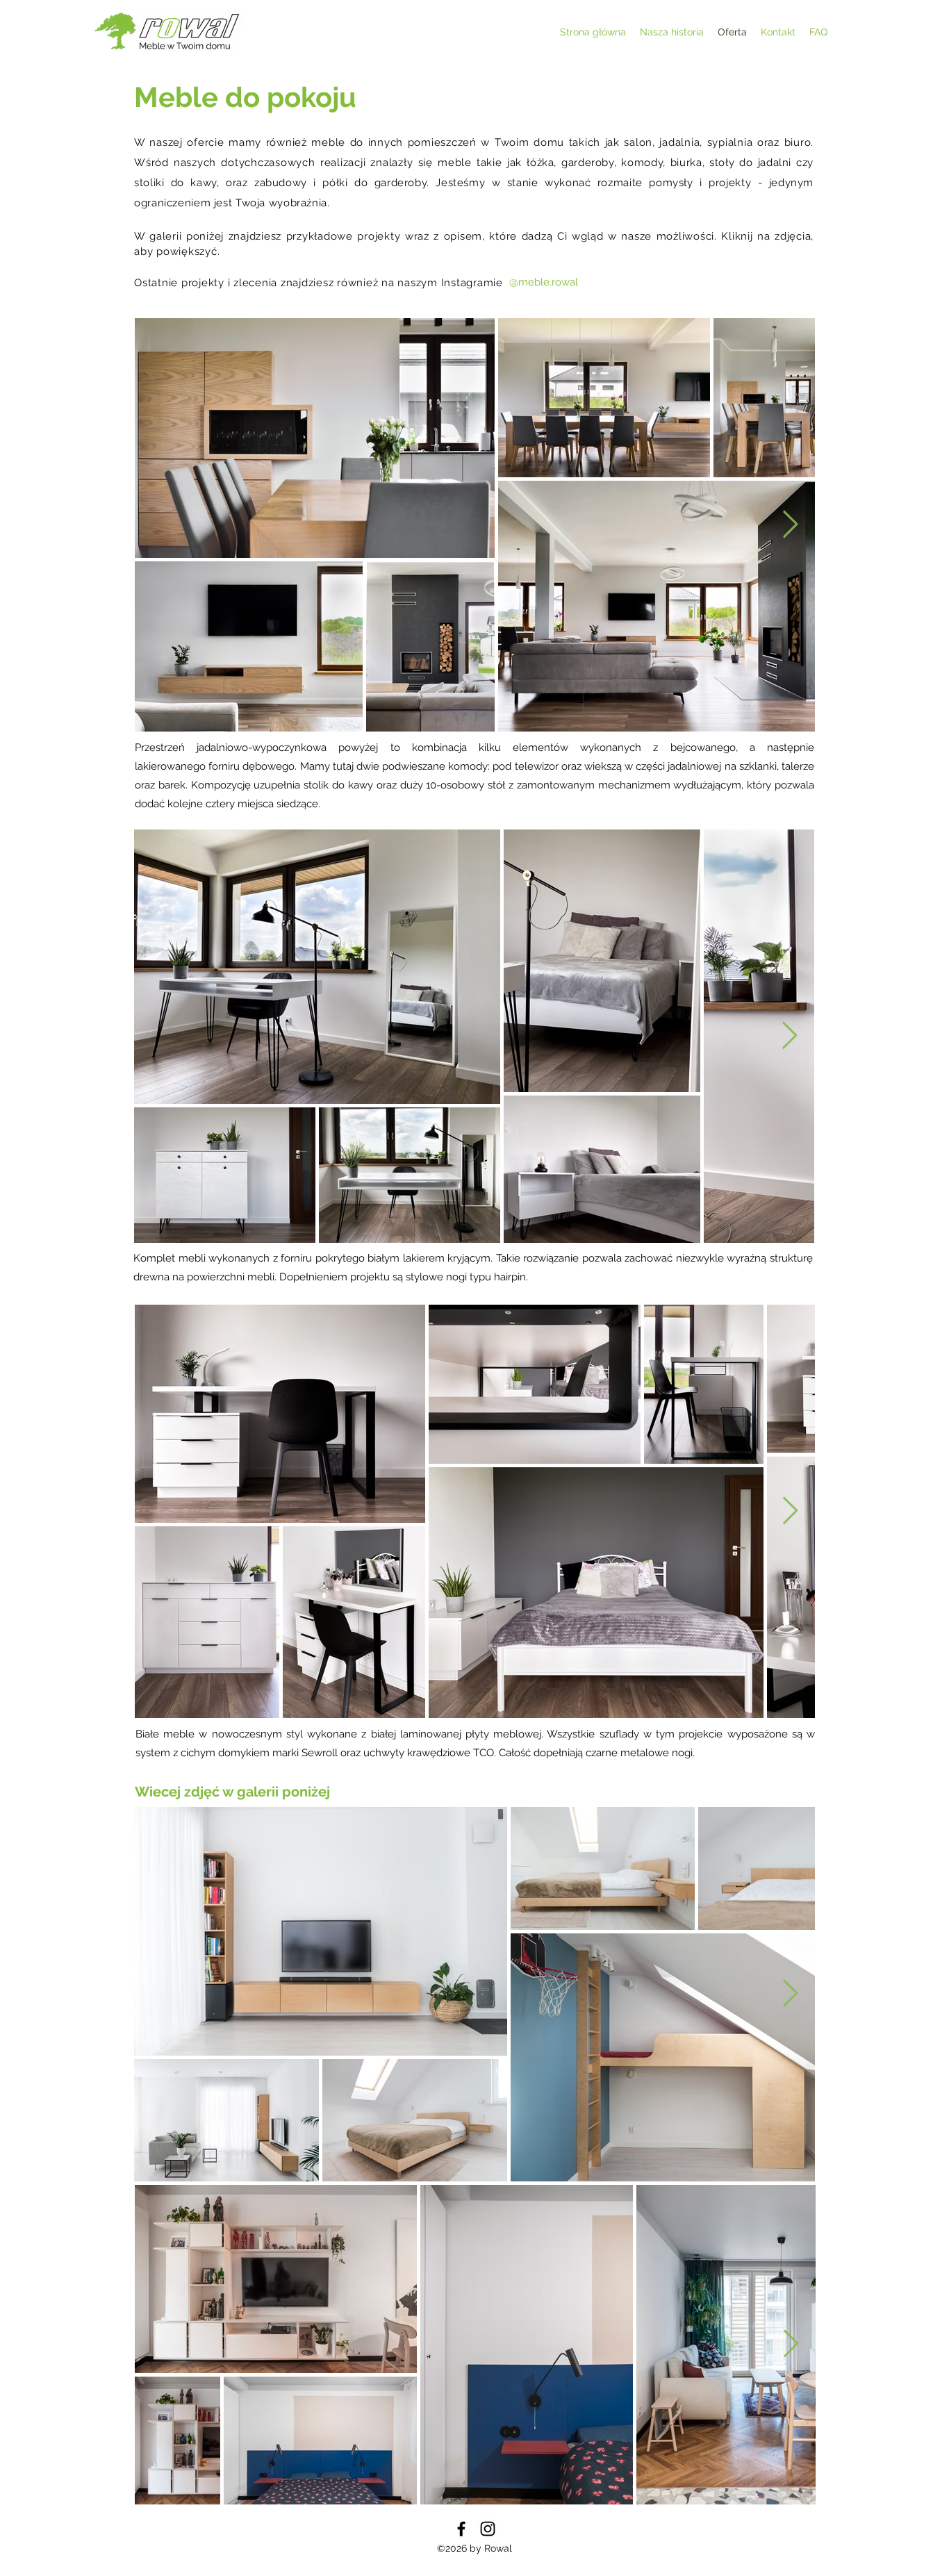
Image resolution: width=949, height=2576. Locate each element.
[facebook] (461, 2529)
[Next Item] (790, 525)
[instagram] (488, 2529)
